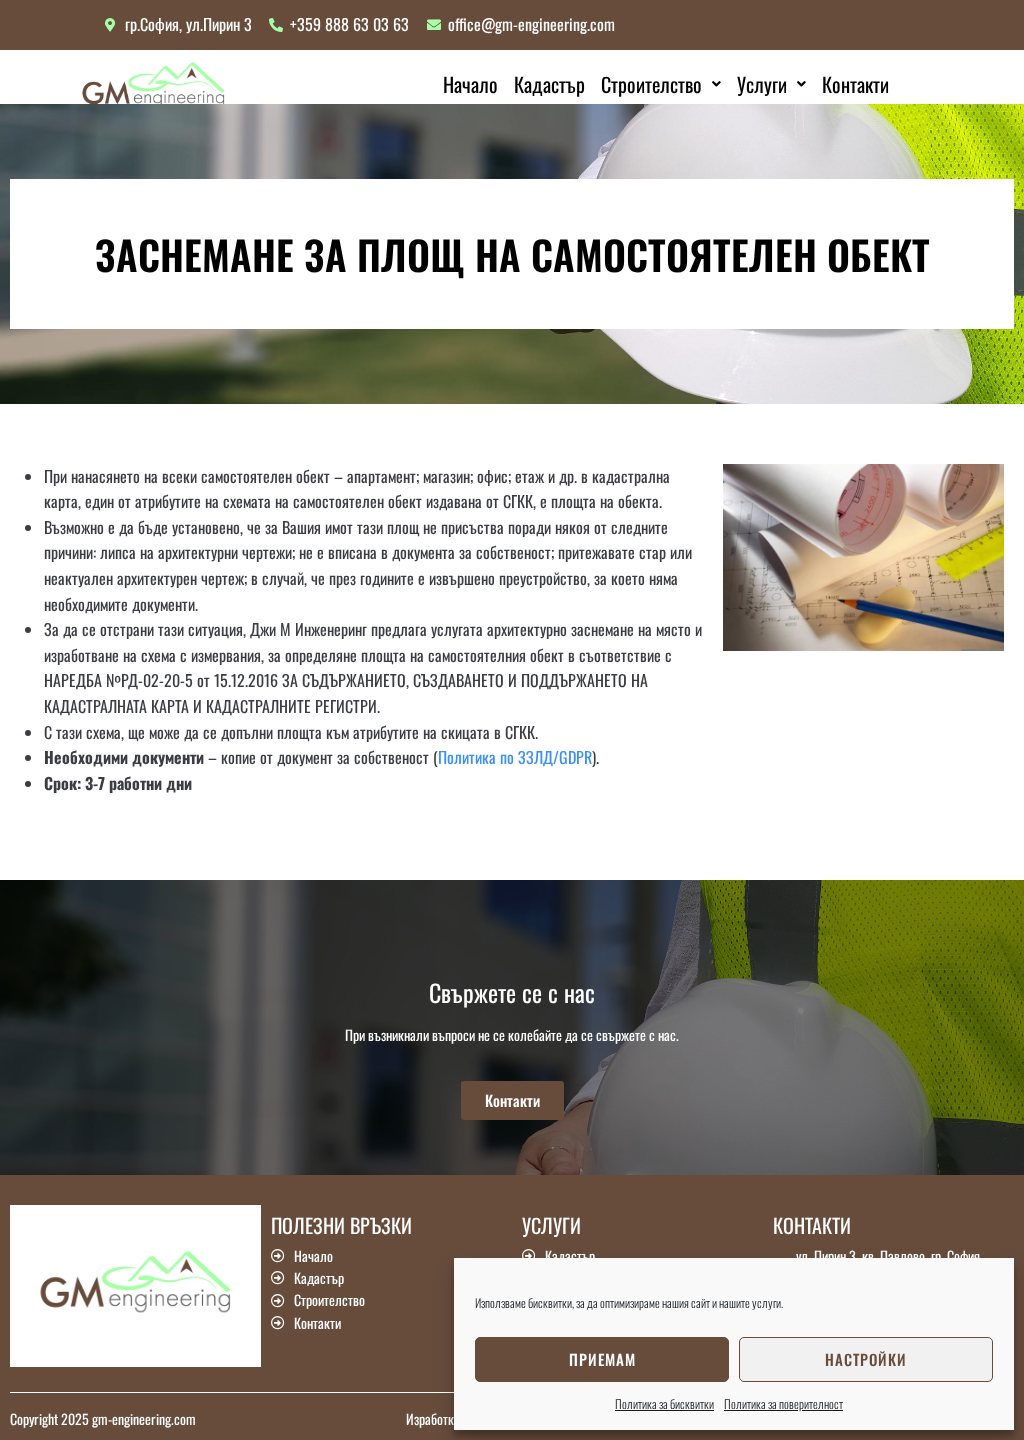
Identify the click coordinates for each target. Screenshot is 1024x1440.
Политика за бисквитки (664, 1403)
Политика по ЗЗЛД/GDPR (515, 757)
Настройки (866, 1359)
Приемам (602, 1359)
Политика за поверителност (783, 1403)
